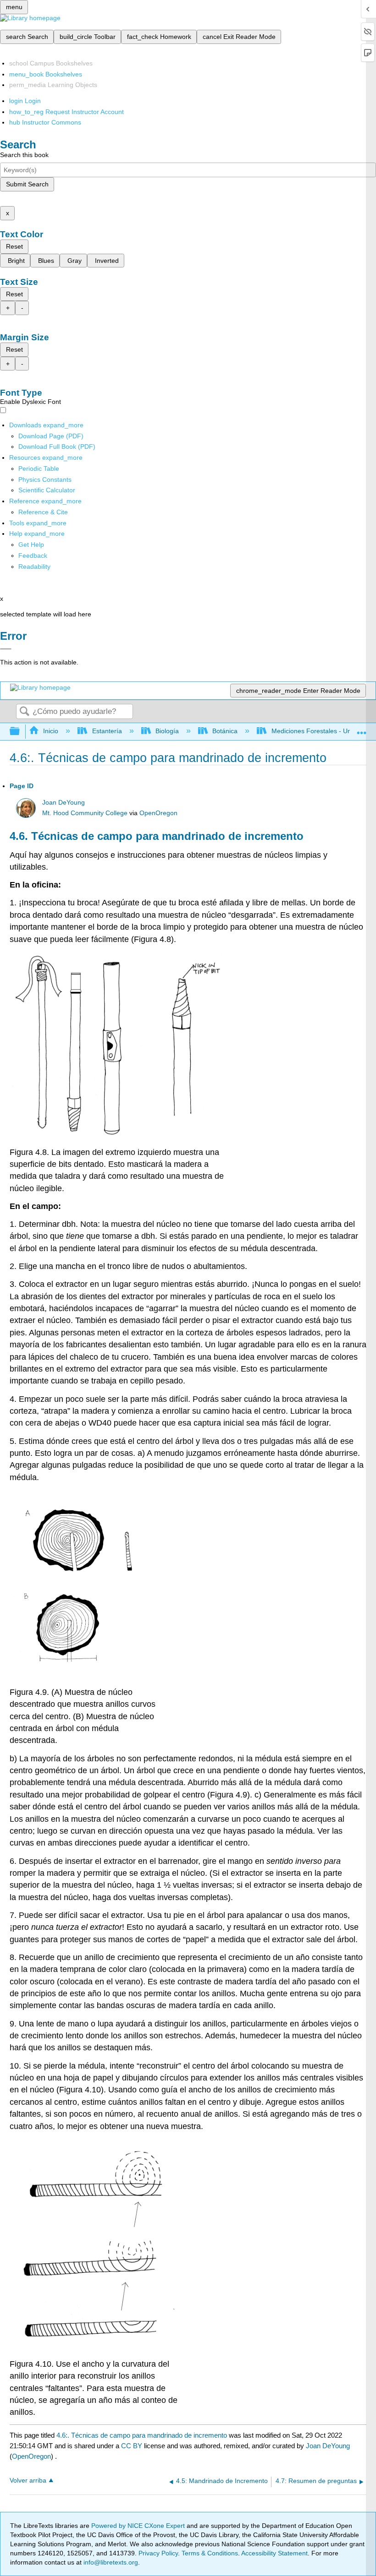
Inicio (51, 731)
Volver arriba (28, 2481)
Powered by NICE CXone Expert (139, 2526)
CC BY (133, 2446)
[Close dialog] (6, 649)
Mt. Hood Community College (85, 813)
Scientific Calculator (47, 490)
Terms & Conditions (210, 2553)
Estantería (107, 731)
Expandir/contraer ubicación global (362, 729)
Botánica (225, 731)
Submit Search (27, 184)
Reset (14, 246)
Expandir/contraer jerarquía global (21, 732)
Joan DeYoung (64, 803)
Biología (167, 731)
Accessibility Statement (274, 2553)
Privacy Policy (158, 2553)
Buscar (24, 712)
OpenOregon (158, 813)
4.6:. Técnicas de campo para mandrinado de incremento (142, 2435)
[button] (33, 556)
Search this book (24, 155)
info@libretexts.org (110, 2562)
